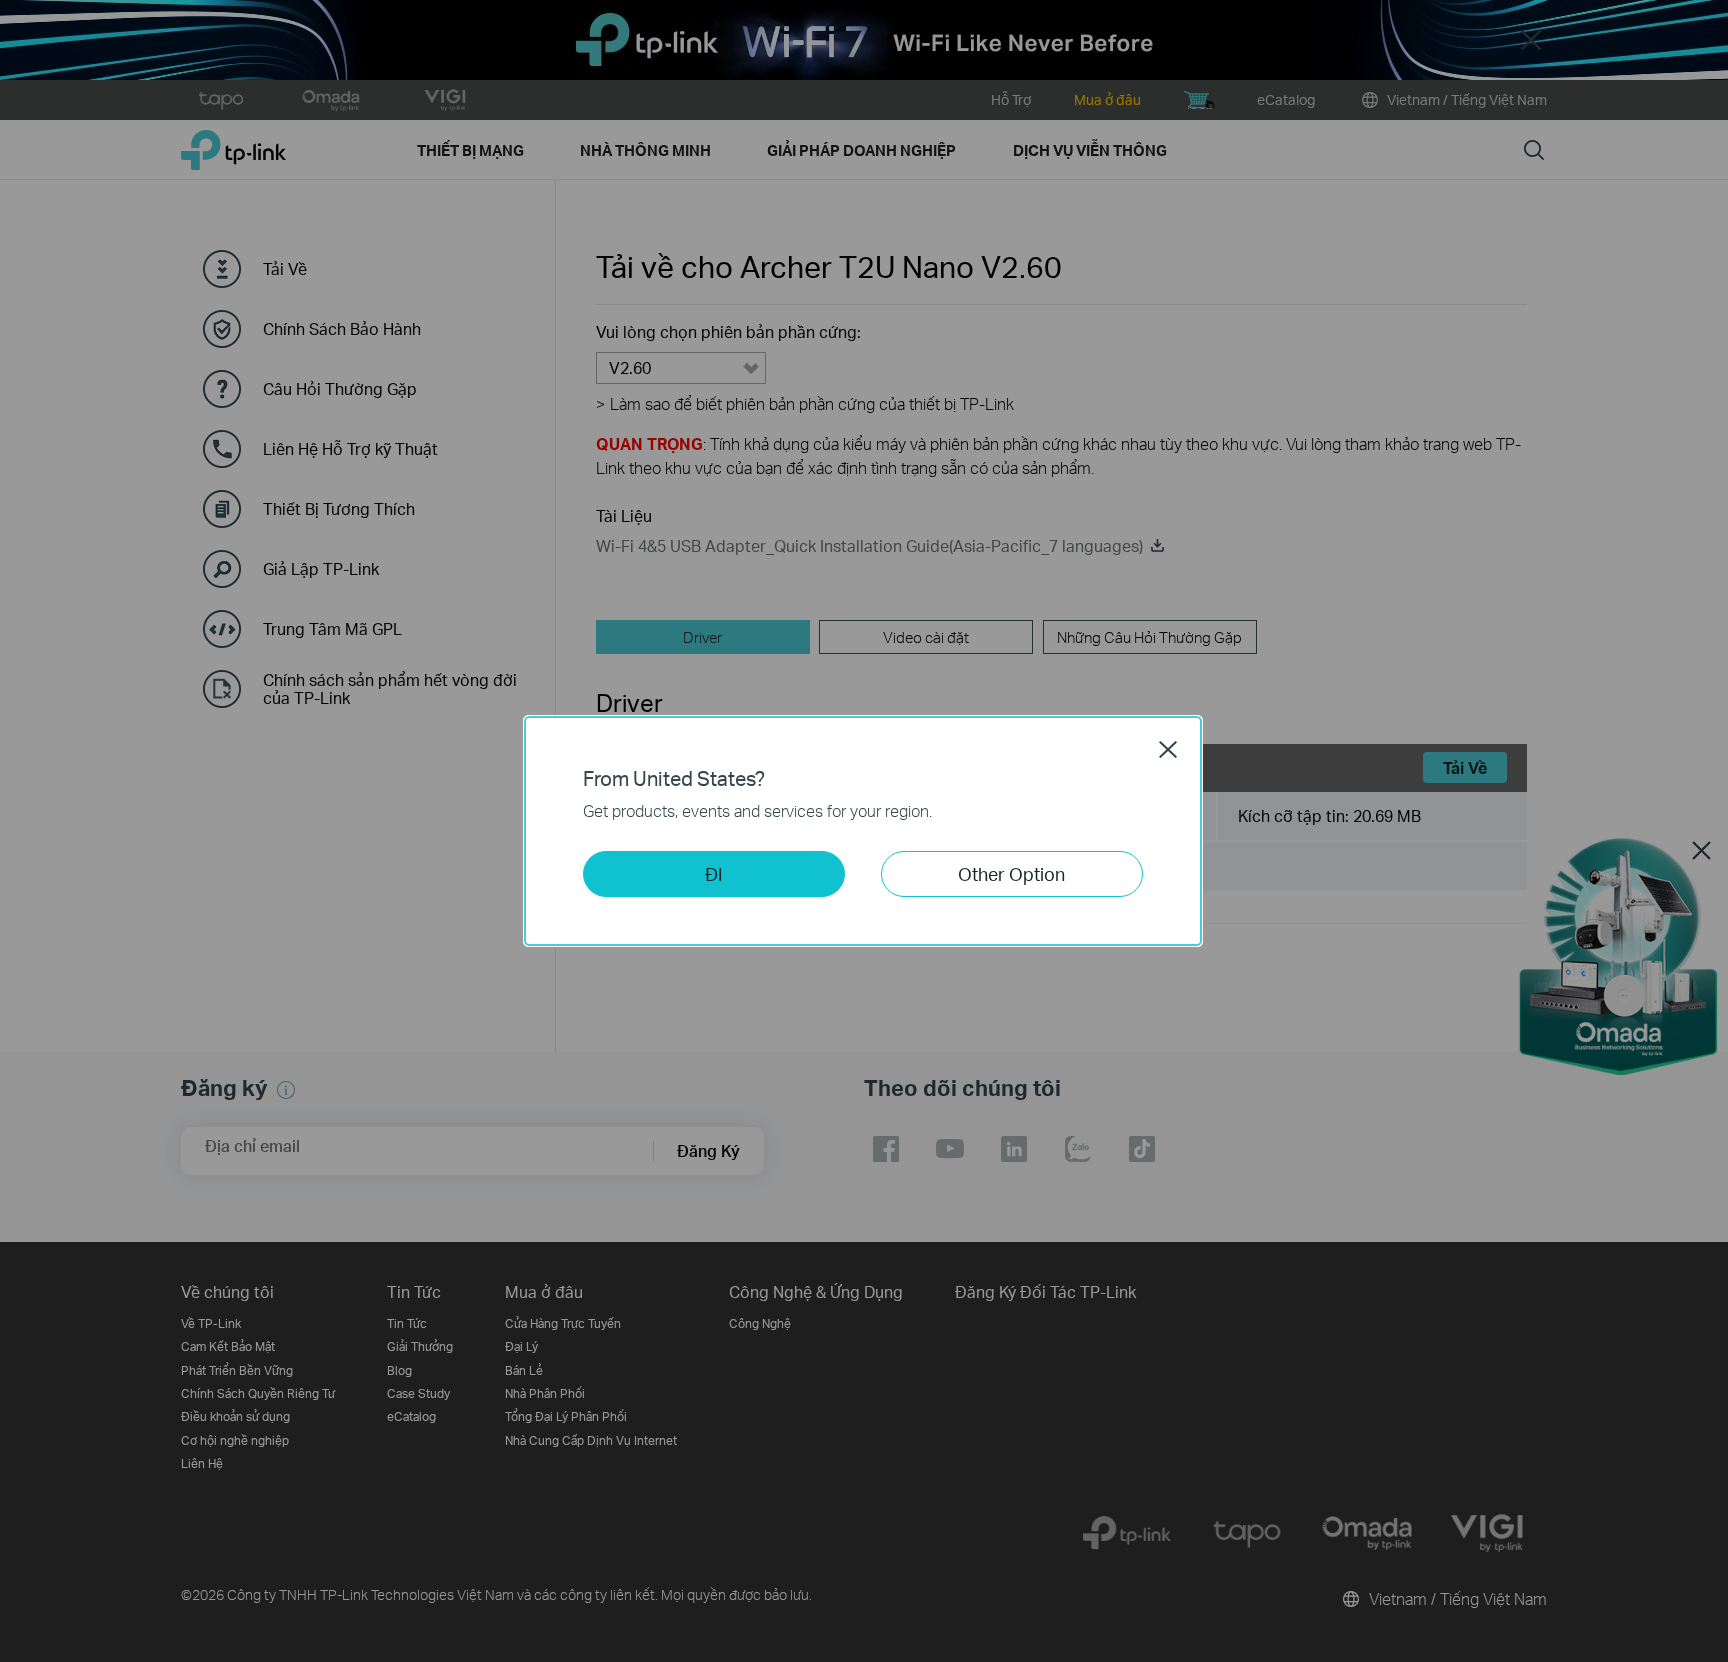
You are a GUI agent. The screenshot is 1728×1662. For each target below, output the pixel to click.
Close (1168, 749)
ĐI (714, 873)
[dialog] (864, 831)
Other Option (1011, 873)
